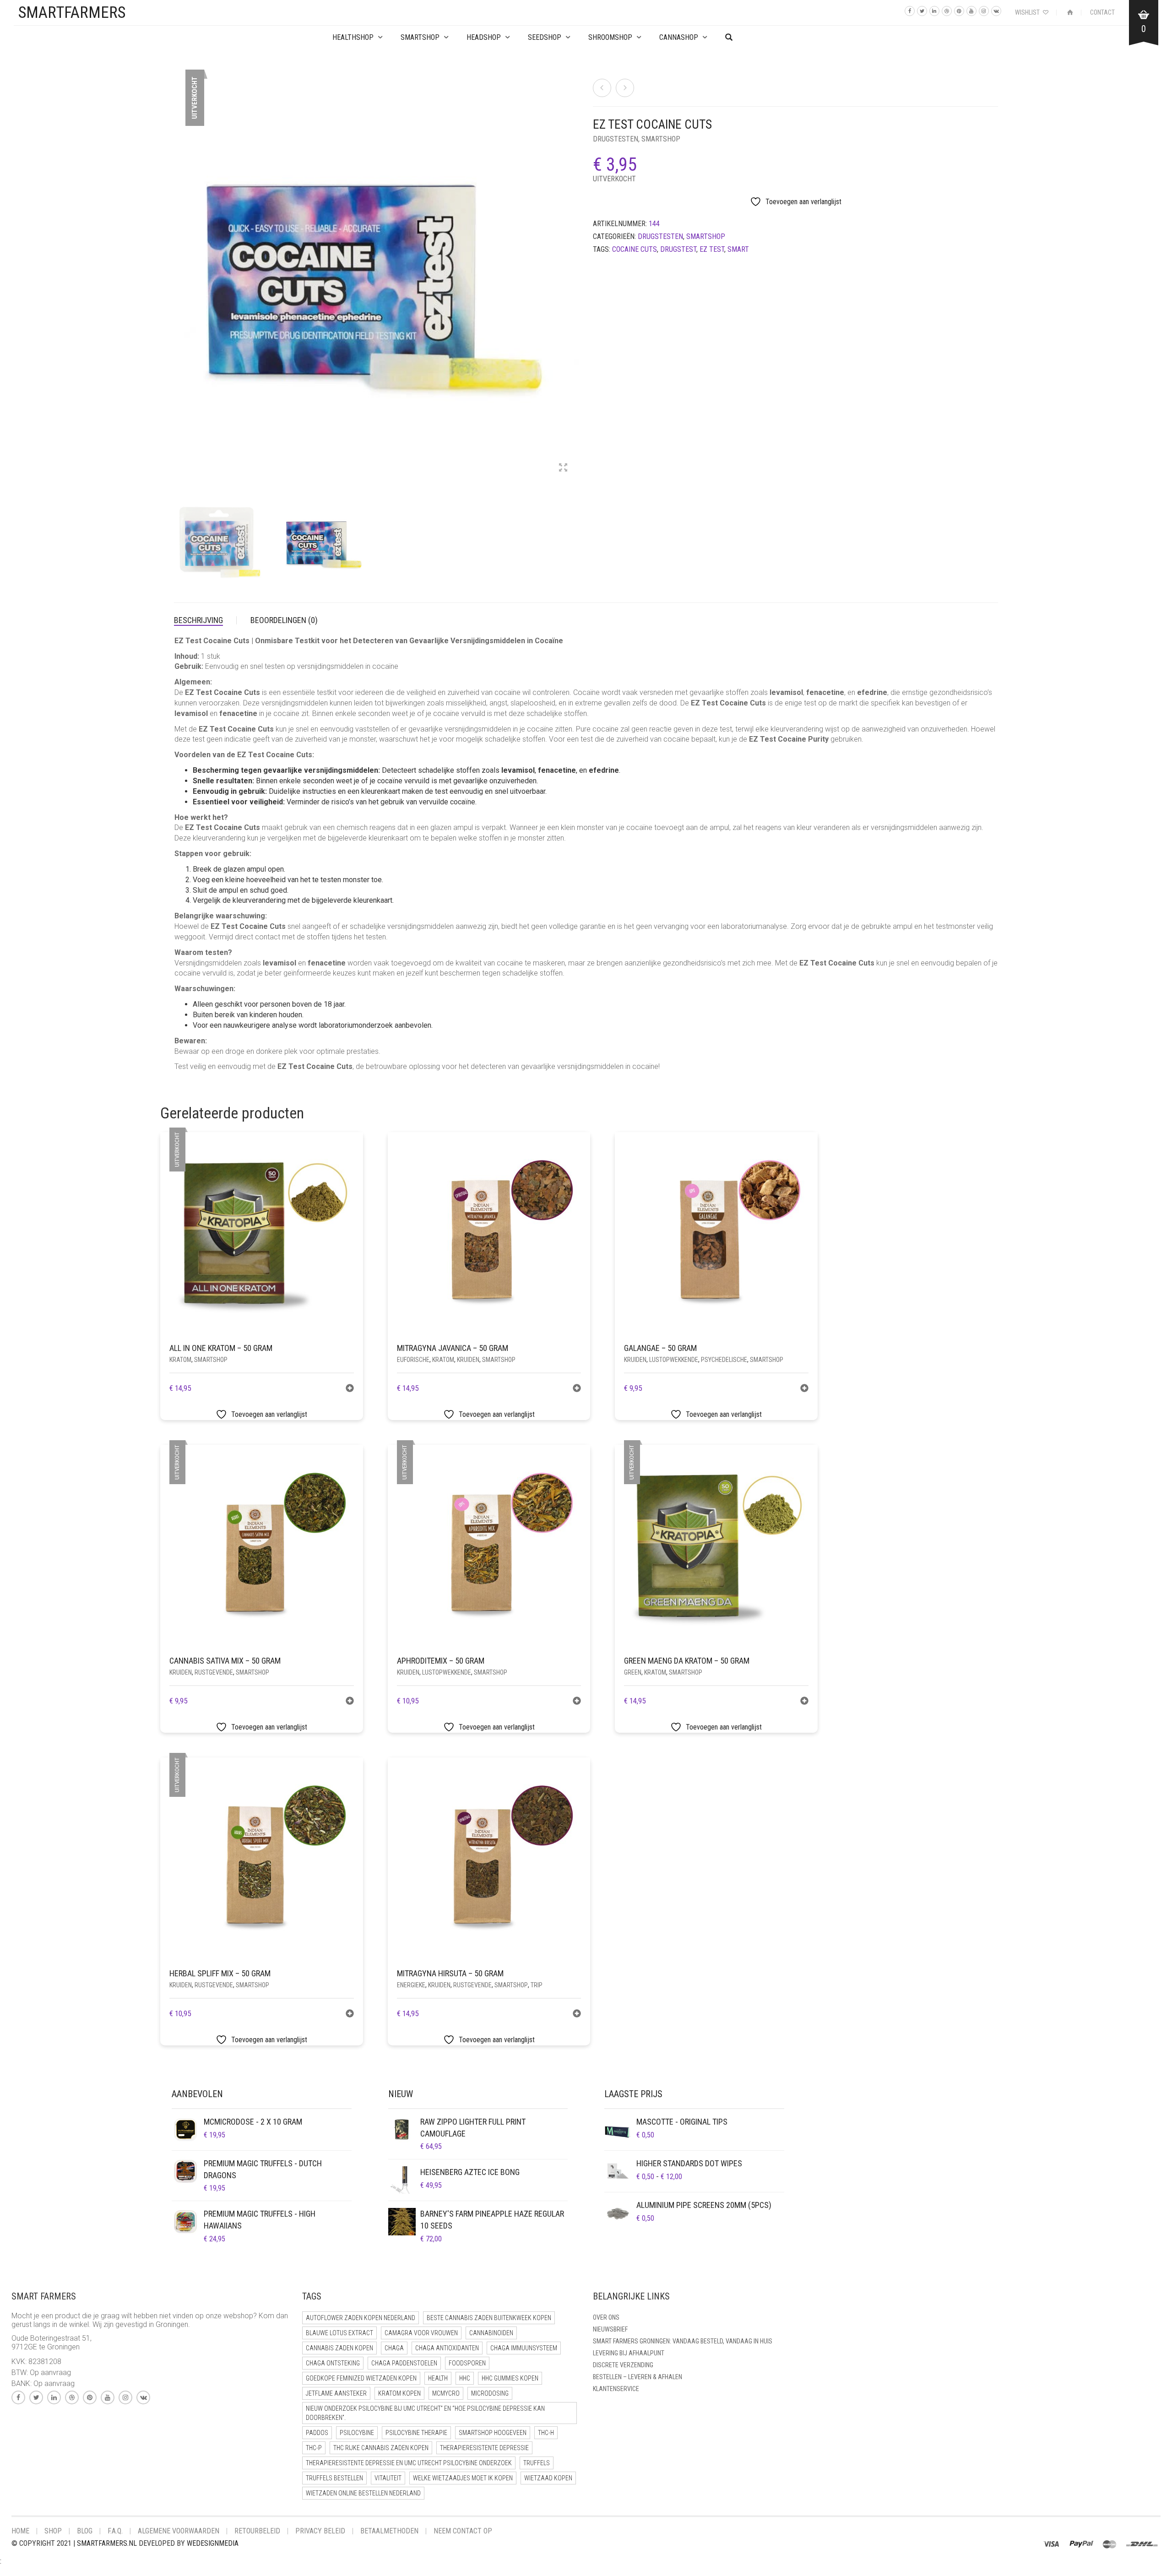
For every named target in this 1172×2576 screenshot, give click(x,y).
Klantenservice (616, 2389)
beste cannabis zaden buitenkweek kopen (489, 2318)
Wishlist (1028, 12)
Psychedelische (724, 1360)
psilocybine (357, 2433)
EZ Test (712, 249)
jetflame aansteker (336, 2393)
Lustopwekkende (674, 1360)
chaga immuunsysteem (524, 2348)
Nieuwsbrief (610, 2329)
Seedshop (545, 37)
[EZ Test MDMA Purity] (625, 88)
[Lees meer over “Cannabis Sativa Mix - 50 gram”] (350, 1702)
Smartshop (420, 37)
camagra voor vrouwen (421, 2333)
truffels (537, 2463)
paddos (317, 2433)
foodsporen (467, 2363)
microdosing (490, 2393)
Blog (85, 2531)
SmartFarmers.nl (107, 2543)
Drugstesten (616, 139)
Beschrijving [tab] (198, 620)
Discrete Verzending (623, 2365)
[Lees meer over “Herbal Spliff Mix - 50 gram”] (350, 2015)
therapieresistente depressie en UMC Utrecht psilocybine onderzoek (409, 2463)
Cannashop (679, 37)
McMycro (446, 2393)
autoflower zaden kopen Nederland (361, 2318)
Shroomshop (610, 37)
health (438, 2378)
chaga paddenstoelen (404, 2363)
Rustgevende (214, 1672)
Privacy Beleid (320, 2531)
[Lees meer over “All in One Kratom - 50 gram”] (350, 1389)
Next (574, 270)
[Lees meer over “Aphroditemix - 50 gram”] (577, 1702)
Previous (179, 270)
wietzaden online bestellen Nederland (363, 2493)
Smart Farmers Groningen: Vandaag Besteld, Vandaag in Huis (683, 2341)
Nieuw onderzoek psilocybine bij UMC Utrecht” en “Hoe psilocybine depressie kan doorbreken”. (425, 2413)
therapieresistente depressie (484, 2448)
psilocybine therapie (416, 2433)
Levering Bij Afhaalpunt (629, 2353)
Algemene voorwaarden (179, 2531)
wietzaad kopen (548, 2478)
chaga (394, 2348)
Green (633, 1672)
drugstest (678, 249)
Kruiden (468, 1360)
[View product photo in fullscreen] (563, 468)
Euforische (413, 1360)
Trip (537, 1985)
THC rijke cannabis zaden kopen (381, 2448)
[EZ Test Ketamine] (602, 88)
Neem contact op (463, 2531)
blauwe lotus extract (339, 2333)
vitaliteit (388, 2478)
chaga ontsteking (333, 2363)
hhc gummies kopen (510, 2378)
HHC (465, 2378)
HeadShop (484, 37)
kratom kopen (399, 2393)
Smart (738, 249)
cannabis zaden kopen (339, 2348)
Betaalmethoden (389, 2531)
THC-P (314, 2448)
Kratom (180, 1360)
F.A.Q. (115, 2531)
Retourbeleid (257, 2531)
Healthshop (353, 37)
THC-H (546, 2433)
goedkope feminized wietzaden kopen (361, 2378)
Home (20, 2531)
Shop (53, 2531)
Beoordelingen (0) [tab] (284, 620)
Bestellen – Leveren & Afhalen (638, 2377)
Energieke (411, 1985)
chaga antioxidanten (447, 2348)
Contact (1102, 12)
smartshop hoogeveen (493, 2433)
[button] (577, 1389)
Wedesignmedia (213, 2543)
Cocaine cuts (635, 249)
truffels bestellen (334, 2478)
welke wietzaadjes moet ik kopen (463, 2478)
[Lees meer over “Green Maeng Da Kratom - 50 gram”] (804, 1702)
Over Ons (606, 2317)
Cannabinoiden (491, 2333)
